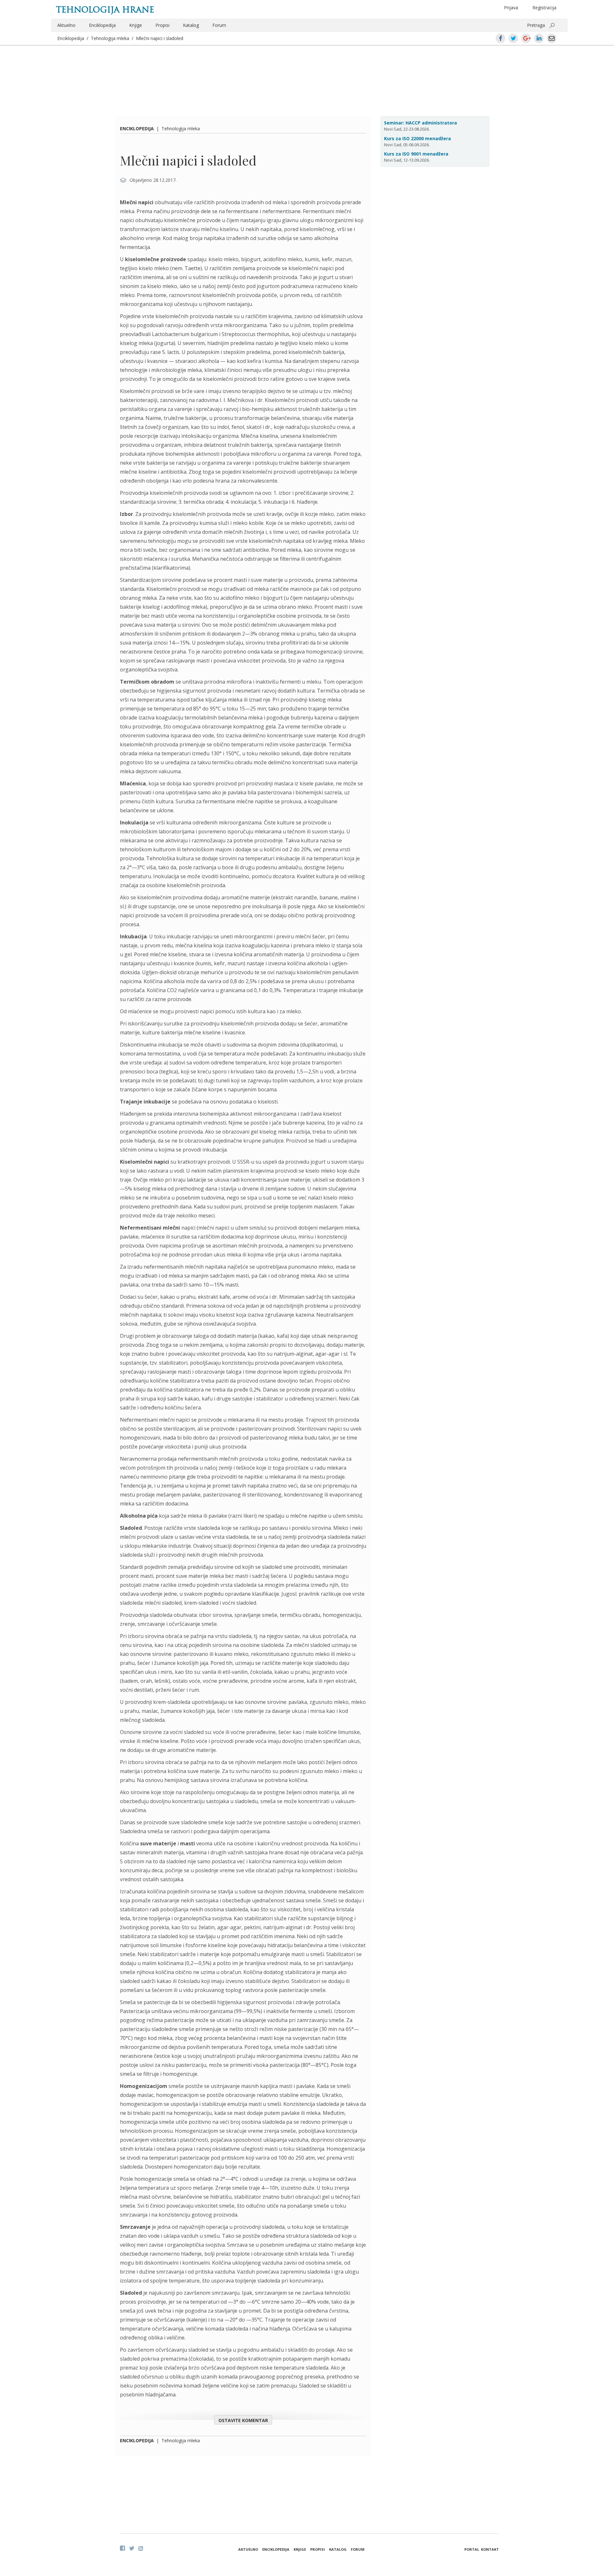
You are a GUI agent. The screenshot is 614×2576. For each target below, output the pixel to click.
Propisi (162, 25)
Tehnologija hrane (105, 10)
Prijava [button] (511, 8)
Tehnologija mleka (110, 38)
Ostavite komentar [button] (243, 2420)
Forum (219, 25)
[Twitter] (132, 2548)
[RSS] (141, 2548)
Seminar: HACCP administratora (421, 123)
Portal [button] (472, 2549)
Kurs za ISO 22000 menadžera (417, 138)
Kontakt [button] (490, 2549)
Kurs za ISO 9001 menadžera (416, 154)
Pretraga (536, 25)
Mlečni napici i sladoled (160, 38)
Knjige (136, 25)
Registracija (544, 8)
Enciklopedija (102, 25)
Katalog (191, 25)
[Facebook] (122, 2548)
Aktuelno (66, 25)
